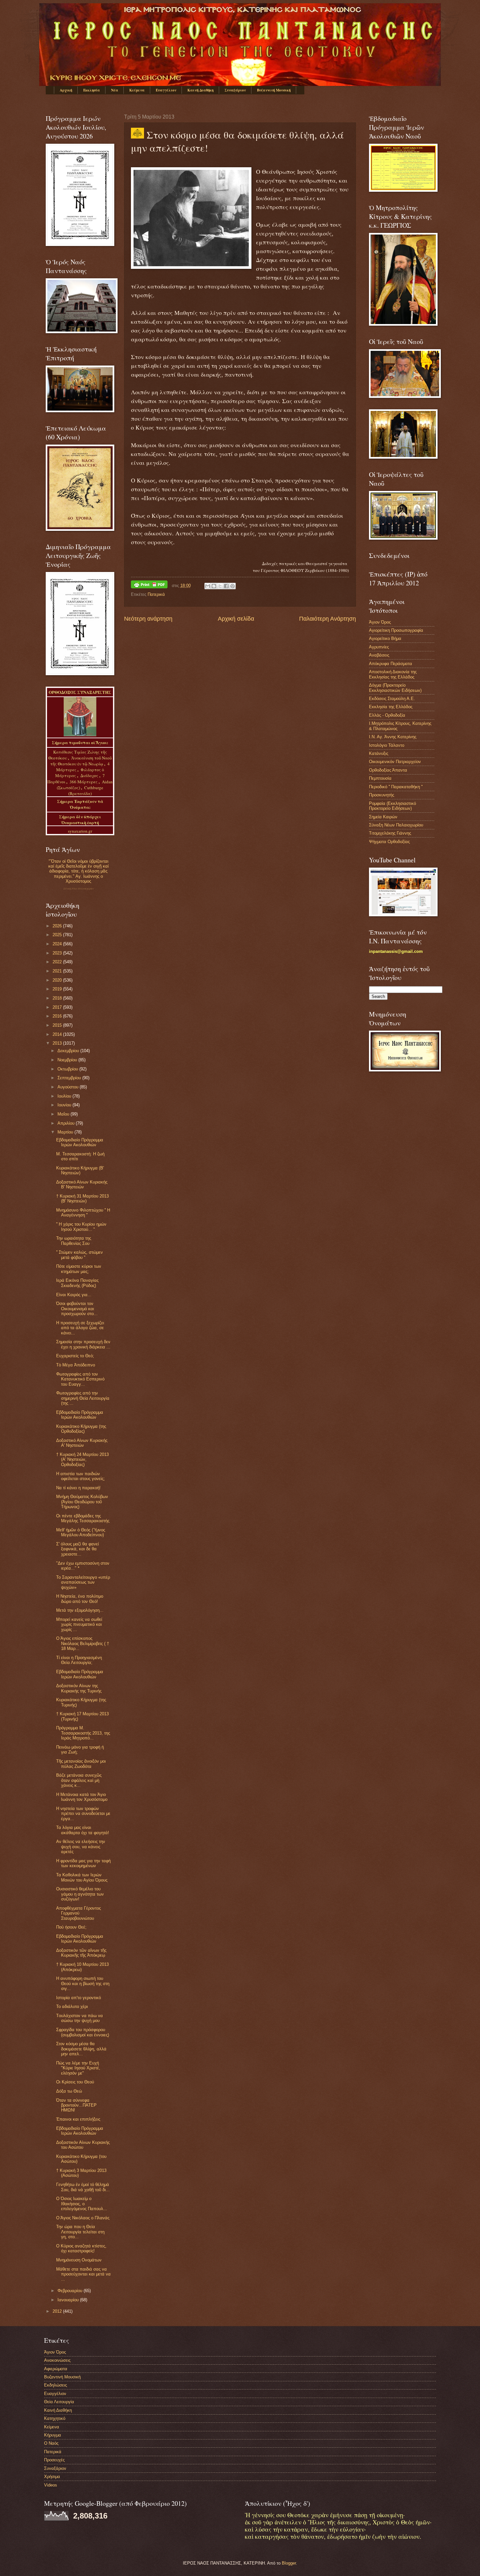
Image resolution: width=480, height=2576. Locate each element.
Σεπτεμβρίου (70, 1078)
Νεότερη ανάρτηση (148, 619)
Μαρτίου (66, 1132)
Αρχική (66, 90)
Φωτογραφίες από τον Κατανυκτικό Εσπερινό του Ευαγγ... (80, 1379)
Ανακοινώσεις (57, 2360)
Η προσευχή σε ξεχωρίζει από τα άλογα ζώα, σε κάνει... (80, 1328)
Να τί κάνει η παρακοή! (78, 1488)
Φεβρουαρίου (71, 2291)
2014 (58, 1034)
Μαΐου (64, 1114)
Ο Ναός (51, 2443)
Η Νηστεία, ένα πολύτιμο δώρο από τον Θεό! (80, 1599)
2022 (58, 962)
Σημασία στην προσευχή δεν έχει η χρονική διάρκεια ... (83, 1344)
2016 (58, 1016)
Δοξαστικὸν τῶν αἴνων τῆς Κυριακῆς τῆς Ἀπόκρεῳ (81, 1953)
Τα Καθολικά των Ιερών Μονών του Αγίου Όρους (82, 1877)
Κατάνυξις (379, 753)
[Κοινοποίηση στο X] (220, 586)
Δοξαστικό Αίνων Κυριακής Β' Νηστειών (82, 1184)
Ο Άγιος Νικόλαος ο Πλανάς (83, 2218)
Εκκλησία (92, 90)
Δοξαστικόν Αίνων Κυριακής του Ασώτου (83, 2145)
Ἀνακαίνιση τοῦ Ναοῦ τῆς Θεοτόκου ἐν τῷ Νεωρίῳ (81, 761)
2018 (58, 998)
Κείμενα (137, 90)
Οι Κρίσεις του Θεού (75, 2082)
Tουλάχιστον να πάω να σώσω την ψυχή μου (80, 2018)
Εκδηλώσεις (56, 2385)
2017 (58, 1007)
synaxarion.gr (80, 831)
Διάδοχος (90, 775)
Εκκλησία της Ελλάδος (391, 707)
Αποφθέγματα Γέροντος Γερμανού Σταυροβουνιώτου (79, 1913)
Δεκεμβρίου (69, 1051)
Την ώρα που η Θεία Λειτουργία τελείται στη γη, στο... (80, 2232)
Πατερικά (156, 594)
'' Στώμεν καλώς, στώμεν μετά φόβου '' (80, 1255)
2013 (58, 1043)
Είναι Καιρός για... (74, 1295)
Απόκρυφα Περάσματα (391, 664)
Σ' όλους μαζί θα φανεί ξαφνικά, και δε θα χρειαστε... (78, 1549)
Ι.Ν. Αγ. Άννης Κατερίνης (393, 737)
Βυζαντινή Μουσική (274, 90)
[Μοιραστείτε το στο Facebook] (226, 586)
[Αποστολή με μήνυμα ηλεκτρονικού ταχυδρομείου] (208, 586)
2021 (58, 971)
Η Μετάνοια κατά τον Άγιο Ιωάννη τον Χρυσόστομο (82, 1797)
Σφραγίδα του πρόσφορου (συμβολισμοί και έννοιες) (83, 2032)
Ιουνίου (65, 1105)
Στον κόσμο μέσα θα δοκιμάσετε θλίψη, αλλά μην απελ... (81, 2049)
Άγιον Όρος (380, 622)
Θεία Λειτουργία (59, 2402)
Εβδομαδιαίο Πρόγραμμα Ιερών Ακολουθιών (80, 1142)
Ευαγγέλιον (166, 90)
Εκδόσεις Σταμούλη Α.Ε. (392, 699)
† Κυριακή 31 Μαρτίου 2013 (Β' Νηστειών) (82, 1198)
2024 (58, 944)
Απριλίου (67, 1123)
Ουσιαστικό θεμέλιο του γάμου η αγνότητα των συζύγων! (80, 1894)
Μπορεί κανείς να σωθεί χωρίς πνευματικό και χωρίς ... (79, 1624)
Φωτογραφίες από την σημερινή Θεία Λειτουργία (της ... (83, 1398)
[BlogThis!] (214, 586)
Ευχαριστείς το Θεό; (75, 1356)
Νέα (115, 90)
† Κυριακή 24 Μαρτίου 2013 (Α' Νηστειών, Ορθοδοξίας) (82, 1459)
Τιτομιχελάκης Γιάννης (390, 833)
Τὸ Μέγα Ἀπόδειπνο (76, 1365)
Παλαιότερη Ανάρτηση (328, 619)
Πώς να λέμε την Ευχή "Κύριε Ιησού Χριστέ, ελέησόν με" (78, 2068)
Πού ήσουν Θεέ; (71, 1927)
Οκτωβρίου (68, 1069)
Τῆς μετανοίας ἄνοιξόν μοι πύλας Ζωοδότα (81, 1764)
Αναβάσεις (379, 655)
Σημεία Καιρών (383, 817)
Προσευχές (54, 2460)
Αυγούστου (69, 1087)
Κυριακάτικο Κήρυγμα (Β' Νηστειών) (80, 1170)
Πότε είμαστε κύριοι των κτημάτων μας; (79, 1269)
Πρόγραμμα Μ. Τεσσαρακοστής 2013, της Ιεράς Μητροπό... (83, 1733)
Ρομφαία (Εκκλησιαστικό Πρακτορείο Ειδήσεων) (392, 806)
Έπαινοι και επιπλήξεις (78, 2119)
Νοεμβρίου (68, 1060)
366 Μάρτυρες (84, 782)
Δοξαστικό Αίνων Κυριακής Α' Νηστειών (82, 1443)
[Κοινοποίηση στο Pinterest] (232, 586)
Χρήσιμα (52, 2477)
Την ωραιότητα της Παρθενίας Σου (74, 1241)
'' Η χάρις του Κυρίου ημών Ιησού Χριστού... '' (81, 1227)
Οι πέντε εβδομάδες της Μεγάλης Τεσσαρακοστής (83, 1518)
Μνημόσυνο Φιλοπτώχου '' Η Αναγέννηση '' (83, 1213)
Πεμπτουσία (380, 778)
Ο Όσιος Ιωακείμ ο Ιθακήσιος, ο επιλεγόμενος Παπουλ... (82, 2204)
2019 (58, 989)
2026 (58, 926)
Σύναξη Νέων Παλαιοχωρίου (79, 889)
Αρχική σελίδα (236, 619)
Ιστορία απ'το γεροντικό (79, 1998)
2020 (58, 980)
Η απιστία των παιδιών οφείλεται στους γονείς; (80, 1476)
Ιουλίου (65, 1096)
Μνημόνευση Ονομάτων (79, 2260)
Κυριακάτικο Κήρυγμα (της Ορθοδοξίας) (81, 1429)
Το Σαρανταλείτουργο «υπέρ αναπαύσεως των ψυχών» (83, 1582)
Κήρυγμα (53, 2435)
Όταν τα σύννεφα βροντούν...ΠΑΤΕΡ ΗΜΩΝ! (76, 2105)
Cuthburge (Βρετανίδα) (86, 791)
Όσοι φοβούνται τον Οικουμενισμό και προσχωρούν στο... (77, 1309)
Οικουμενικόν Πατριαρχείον (395, 762)
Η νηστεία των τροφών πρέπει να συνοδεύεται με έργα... (83, 1814)
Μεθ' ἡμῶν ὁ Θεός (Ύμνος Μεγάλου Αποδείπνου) (81, 1532)
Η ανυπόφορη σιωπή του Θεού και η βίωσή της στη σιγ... (83, 1983)
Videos (51, 2485)
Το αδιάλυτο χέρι (72, 2006)
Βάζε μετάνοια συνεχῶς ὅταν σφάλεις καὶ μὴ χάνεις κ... (79, 1780)
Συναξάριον (235, 90)
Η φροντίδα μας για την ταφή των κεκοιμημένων (83, 1863)
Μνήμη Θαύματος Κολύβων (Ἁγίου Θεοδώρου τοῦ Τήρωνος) (82, 1502)
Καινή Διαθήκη (200, 90)
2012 (58, 2311)
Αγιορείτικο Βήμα (385, 638)
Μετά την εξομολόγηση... (80, 1610)
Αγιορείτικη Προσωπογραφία (396, 630)
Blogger (289, 2563)
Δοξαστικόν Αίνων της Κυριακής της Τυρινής (79, 1688)
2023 (58, 953)
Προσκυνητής (382, 795)
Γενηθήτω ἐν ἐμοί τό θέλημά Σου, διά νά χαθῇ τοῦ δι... (83, 2187)
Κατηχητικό (55, 2418)
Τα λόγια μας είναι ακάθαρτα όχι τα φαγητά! (83, 1830)
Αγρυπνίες (379, 647)
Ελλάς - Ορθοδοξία (387, 715)
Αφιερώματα (56, 2369)
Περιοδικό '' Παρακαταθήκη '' (396, 787)
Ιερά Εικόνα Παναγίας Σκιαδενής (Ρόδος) (77, 1283)
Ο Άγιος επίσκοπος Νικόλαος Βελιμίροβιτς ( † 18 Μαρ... (83, 1643)
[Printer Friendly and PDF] (149, 586)
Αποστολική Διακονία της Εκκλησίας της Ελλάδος (393, 674)
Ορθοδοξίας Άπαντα (388, 770)
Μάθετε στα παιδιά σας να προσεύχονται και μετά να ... (83, 2274)
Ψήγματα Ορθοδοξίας (389, 842)
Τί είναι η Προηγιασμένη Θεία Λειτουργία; (79, 1660)
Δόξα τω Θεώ (69, 2091)
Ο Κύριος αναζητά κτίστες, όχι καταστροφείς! (81, 2248)
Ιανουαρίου (69, 2300)
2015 (58, 1025)
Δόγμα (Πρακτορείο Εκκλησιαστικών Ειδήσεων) (395, 688)
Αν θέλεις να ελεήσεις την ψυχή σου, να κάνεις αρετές (81, 1847)
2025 (58, 935)
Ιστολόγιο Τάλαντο (387, 745)
